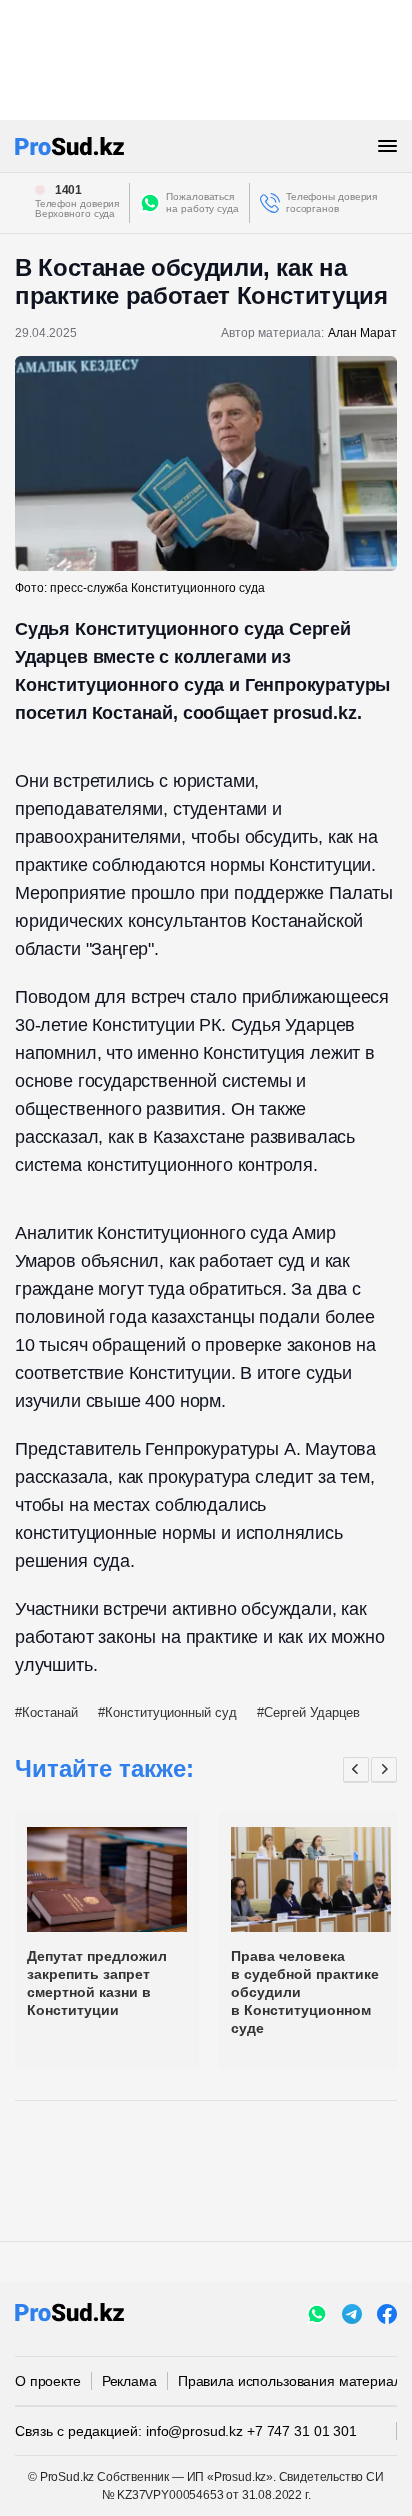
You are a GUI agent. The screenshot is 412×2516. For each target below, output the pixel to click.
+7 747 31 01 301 (302, 2431)
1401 (69, 190)
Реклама (129, 2381)
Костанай (50, 1712)
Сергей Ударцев (312, 1712)
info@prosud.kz (194, 2431)
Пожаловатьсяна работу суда (202, 202)
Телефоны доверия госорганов (331, 202)
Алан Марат (362, 333)
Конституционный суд (171, 1712)
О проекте (48, 2381)
